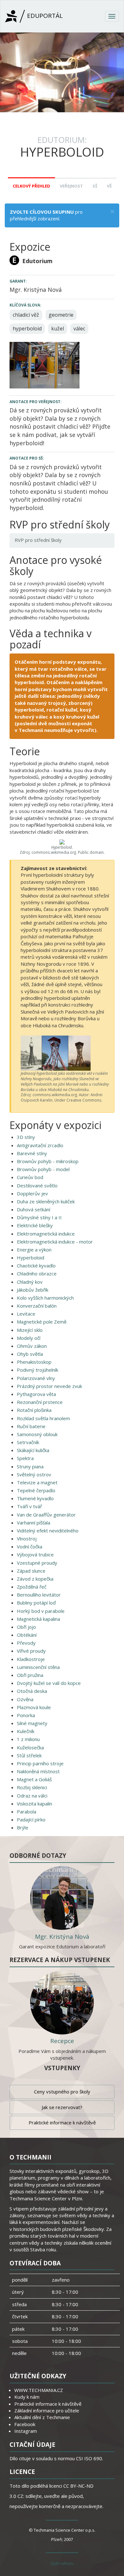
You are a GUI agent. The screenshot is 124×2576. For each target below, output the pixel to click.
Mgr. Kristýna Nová (62, 1937)
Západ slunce (31, 1571)
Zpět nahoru (62, 2563)
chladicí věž (26, 315)
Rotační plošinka (34, 1410)
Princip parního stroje (40, 1763)
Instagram (26, 2431)
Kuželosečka (30, 1747)
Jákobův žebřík (33, 1290)
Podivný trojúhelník (38, 1370)
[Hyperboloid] (45, 365)
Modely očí (29, 1338)
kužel (58, 328)
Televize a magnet (37, 1482)
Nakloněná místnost (38, 1771)
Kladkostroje (31, 1659)
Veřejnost (71, 186)
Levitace (26, 1314)
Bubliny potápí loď (36, 1603)
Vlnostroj (27, 1539)
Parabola (27, 1812)
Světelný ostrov (34, 1474)
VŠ (109, 186)
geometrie (61, 315)
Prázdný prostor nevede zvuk (49, 1386)
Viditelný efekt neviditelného (48, 1531)
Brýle (23, 1827)
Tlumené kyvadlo (35, 1498)
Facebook (25, 2424)
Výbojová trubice (35, 1554)
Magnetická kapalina (38, 1619)
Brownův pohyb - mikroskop (48, 1161)
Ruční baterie (31, 1426)
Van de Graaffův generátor (46, 1515)
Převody (26, 1643)
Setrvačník (28, 1442)
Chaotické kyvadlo (36, 1266)
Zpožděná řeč (32, 1587)
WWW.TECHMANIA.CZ (39, 2390)
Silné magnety (32, 1723)
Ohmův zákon (32, 1346)
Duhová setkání (34, 1209)
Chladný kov (30, 1282)
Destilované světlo (37, 1185)
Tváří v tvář (29, 1506)
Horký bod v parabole (41, 1611)
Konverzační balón (37, 1306)
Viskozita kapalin (34, 1804)
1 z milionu (28, 1739)
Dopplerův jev (32, 1193)
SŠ (95, 186)
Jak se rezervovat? (62, 2107)
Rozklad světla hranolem (43, 1418)
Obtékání (27, 1635)
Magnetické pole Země (42, 1322)
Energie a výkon (34, 1250)
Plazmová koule (34, 1707)
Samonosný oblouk (37, 1434)
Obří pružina (30, 1675)
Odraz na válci (32, 1796)
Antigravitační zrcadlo (40, 1145)
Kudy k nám (27, 2397)
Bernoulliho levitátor (39, 1595)
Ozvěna (25, 1699)
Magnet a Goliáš (34, 1779)
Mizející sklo (30, 1330)
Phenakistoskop (34, 1362)
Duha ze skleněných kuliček (46, 1201)
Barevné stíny (32, 1153)
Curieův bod (30, 1177)
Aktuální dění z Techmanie (42, 2417)
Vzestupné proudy (37, 1563)
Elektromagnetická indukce (46, 1234)
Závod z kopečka (35, 1579)
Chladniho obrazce (37, 1273)
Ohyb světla (30, 1354)
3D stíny (26, 1137)
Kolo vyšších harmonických (45, 1298)
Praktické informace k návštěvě (62, 2122)
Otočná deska (32, 1691)
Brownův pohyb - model (43, 1169)
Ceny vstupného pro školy (62, 2092)
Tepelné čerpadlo (36, 1490)
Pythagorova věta (36, 1394)
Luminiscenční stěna (38, 1667)
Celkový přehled (31, 186)
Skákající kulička (33, 1450)
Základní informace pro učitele (47, 2410)
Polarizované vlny (36, 1378)
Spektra (25, 1458)
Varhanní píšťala (34, 1523)
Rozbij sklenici (32, 1787)
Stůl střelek (29, 1755)
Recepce (62, 2041)
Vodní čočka (30, 1546)
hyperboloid (27, 328)
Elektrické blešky (35, 1225)
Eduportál (44, 16)
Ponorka (26, 1715)
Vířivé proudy (31, 1651)
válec (79, 328)
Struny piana (30, 1466)
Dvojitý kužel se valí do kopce (49, 1683)
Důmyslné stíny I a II (39, 1217)
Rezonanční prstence (40, 1402)
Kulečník (26, 1731)
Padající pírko (31, 1819)
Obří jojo (26, 1627)
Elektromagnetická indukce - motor (55, 1242)
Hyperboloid (31, 1258)
